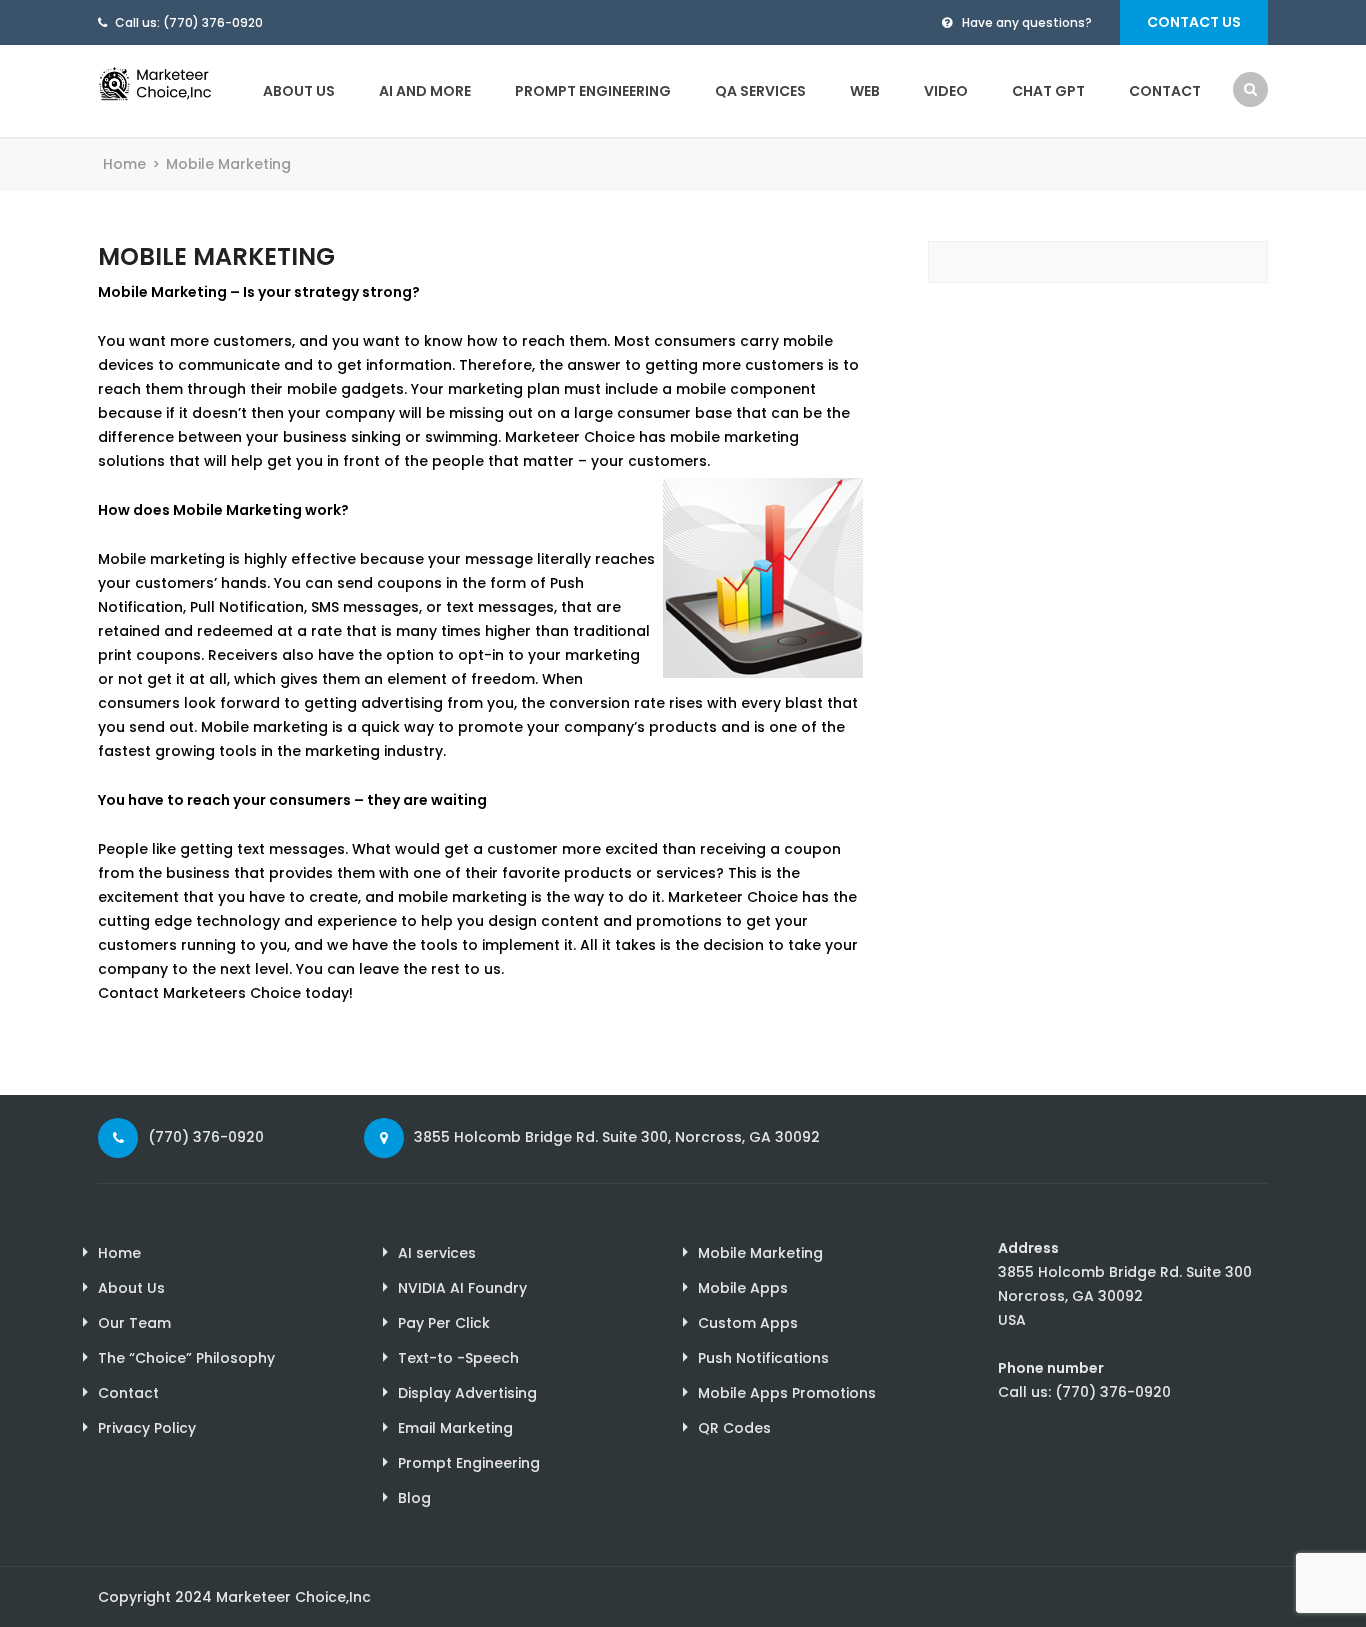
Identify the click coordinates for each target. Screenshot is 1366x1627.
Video (946, 91)
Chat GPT (1048, 91)
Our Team (134, 1323)
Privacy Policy (147, 1428)
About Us (299, 91)
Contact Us (1194, 22)
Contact (1165, 91)
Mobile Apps (743, 1288)
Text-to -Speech (458, 1358)
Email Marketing (455, 1428)
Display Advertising (467, 1393)
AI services (437, 1253)
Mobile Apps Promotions (787, 1393)
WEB (865, 91)
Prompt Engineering (593, 91)
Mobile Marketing (760, 1253)
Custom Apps (748, 1323)
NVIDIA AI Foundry (462, 1288)
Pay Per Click (444, 1323)
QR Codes (734, 1428)
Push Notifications (763, 1358)
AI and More (425, 91)
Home (124, 164)
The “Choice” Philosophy (186, 1358)
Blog (414, 1498)
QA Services (760, 91)
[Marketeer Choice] (168, 82)
